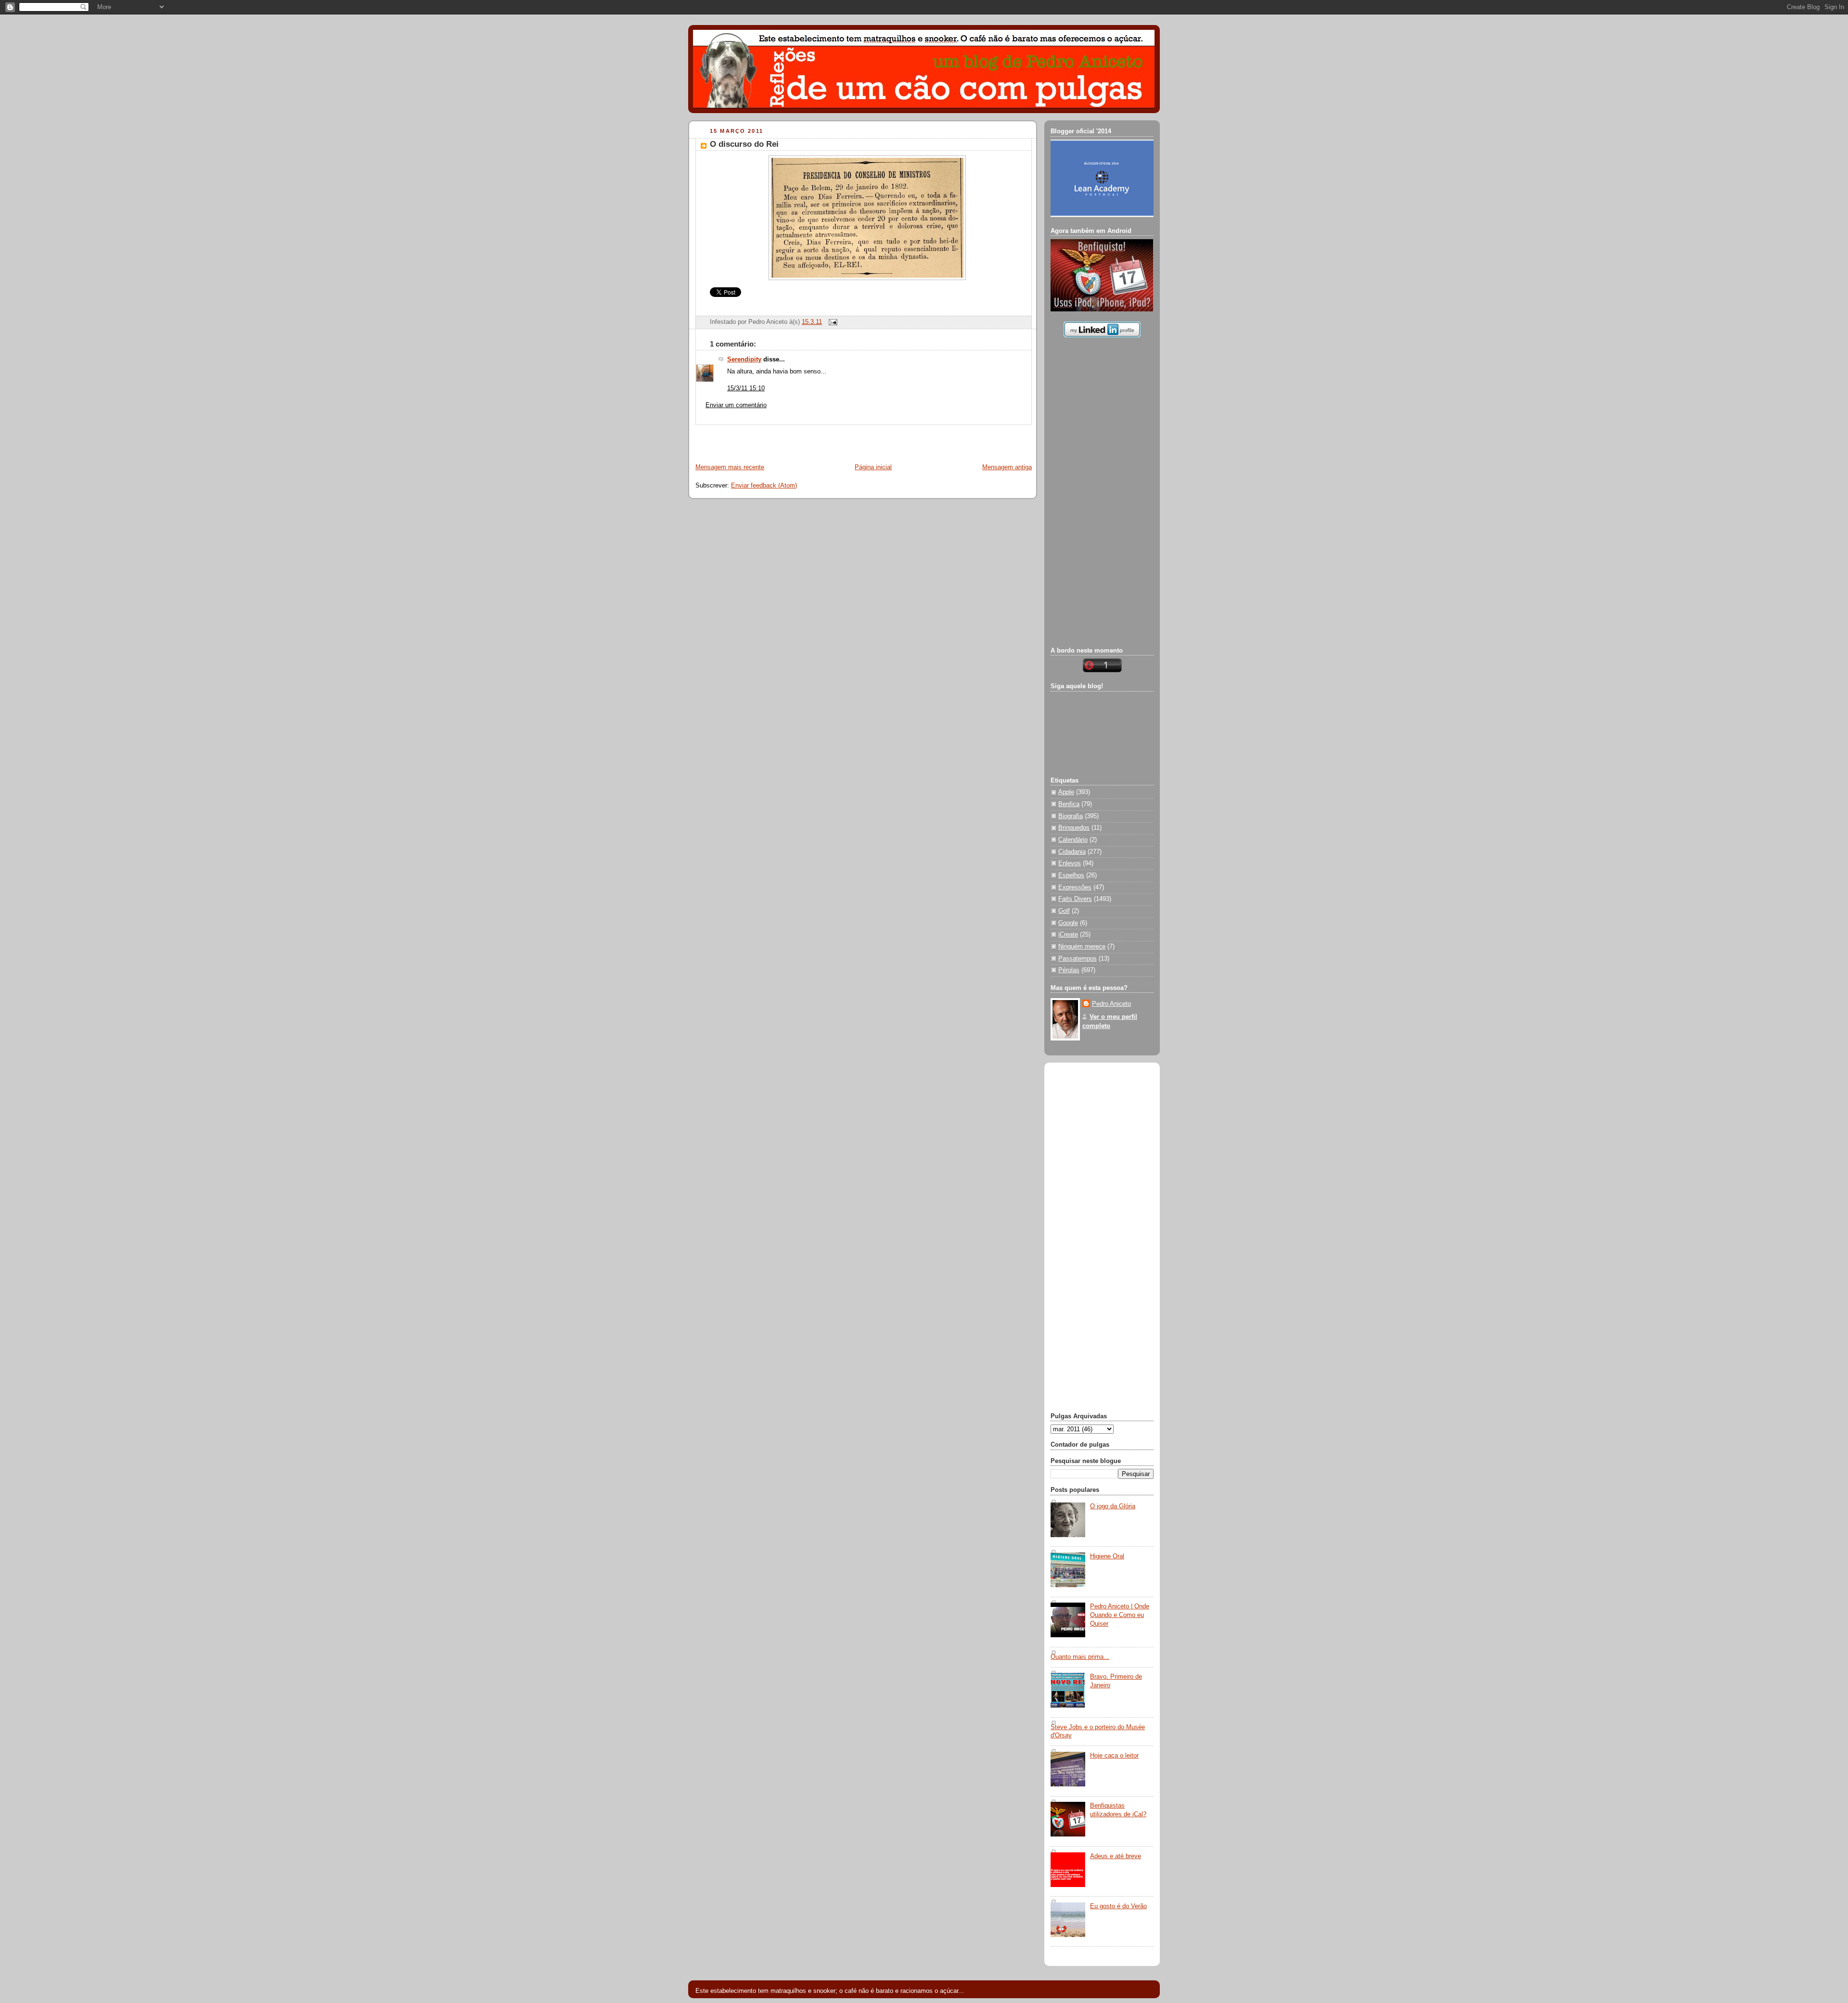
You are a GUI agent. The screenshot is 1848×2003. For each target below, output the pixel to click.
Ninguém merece (1082, 947)
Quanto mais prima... (1080, 1657)
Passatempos (1078, 959)
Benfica (1069, 804)
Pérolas (1069, 970)
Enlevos (1070, 863)
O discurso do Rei (744, 144)
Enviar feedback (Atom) (764, 486)
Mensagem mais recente (730, 467)
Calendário (1073, 840)
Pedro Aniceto (1111, 1004)
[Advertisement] (802, 439)
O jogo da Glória (1113, 1506)
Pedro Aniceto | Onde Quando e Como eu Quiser (1120, 1615)
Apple (1066, 792)
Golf (1064, 911)
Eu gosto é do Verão (1118, 1906)
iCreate (1068, 935)
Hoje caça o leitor (1114, 1756)
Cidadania (1072, 852)
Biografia (1071, 816)
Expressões (1075, 887)
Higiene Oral (1107, 1556)
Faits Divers (1075, 899)
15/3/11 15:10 (746, 388)
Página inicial (873, 467)
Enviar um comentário (736, 405)
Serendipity (744, 360)
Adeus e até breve (1116, 1856)
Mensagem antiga (1007, 467)
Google (1068, 923)
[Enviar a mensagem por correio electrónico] (832, 322)
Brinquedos (1074, 828)
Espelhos (1071, 875)
